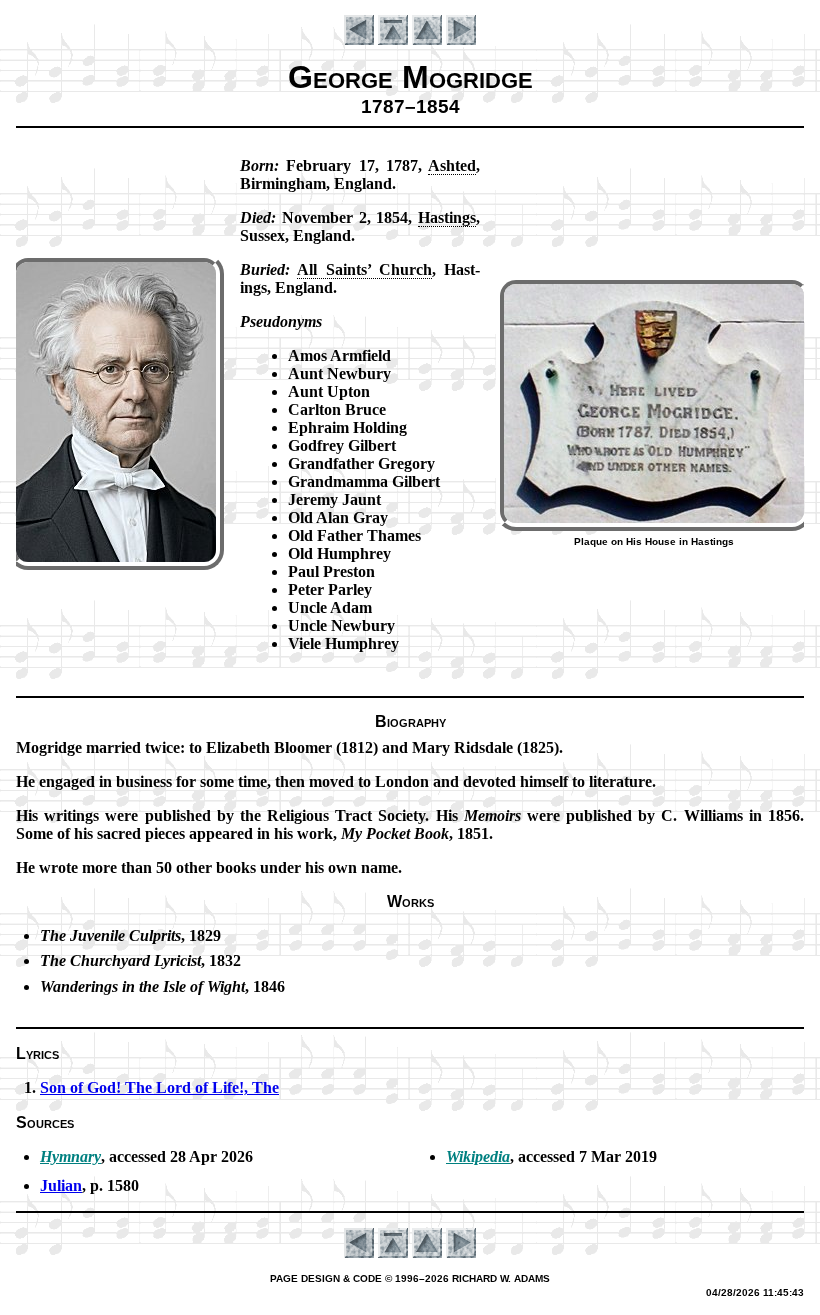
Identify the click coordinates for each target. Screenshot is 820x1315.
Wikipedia (478, 1156)
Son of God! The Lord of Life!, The (159, 1087)
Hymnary (70, 1156)
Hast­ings (447, 217)
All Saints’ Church (364, 269)
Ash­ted (452, 165)
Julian (61, 1185)
